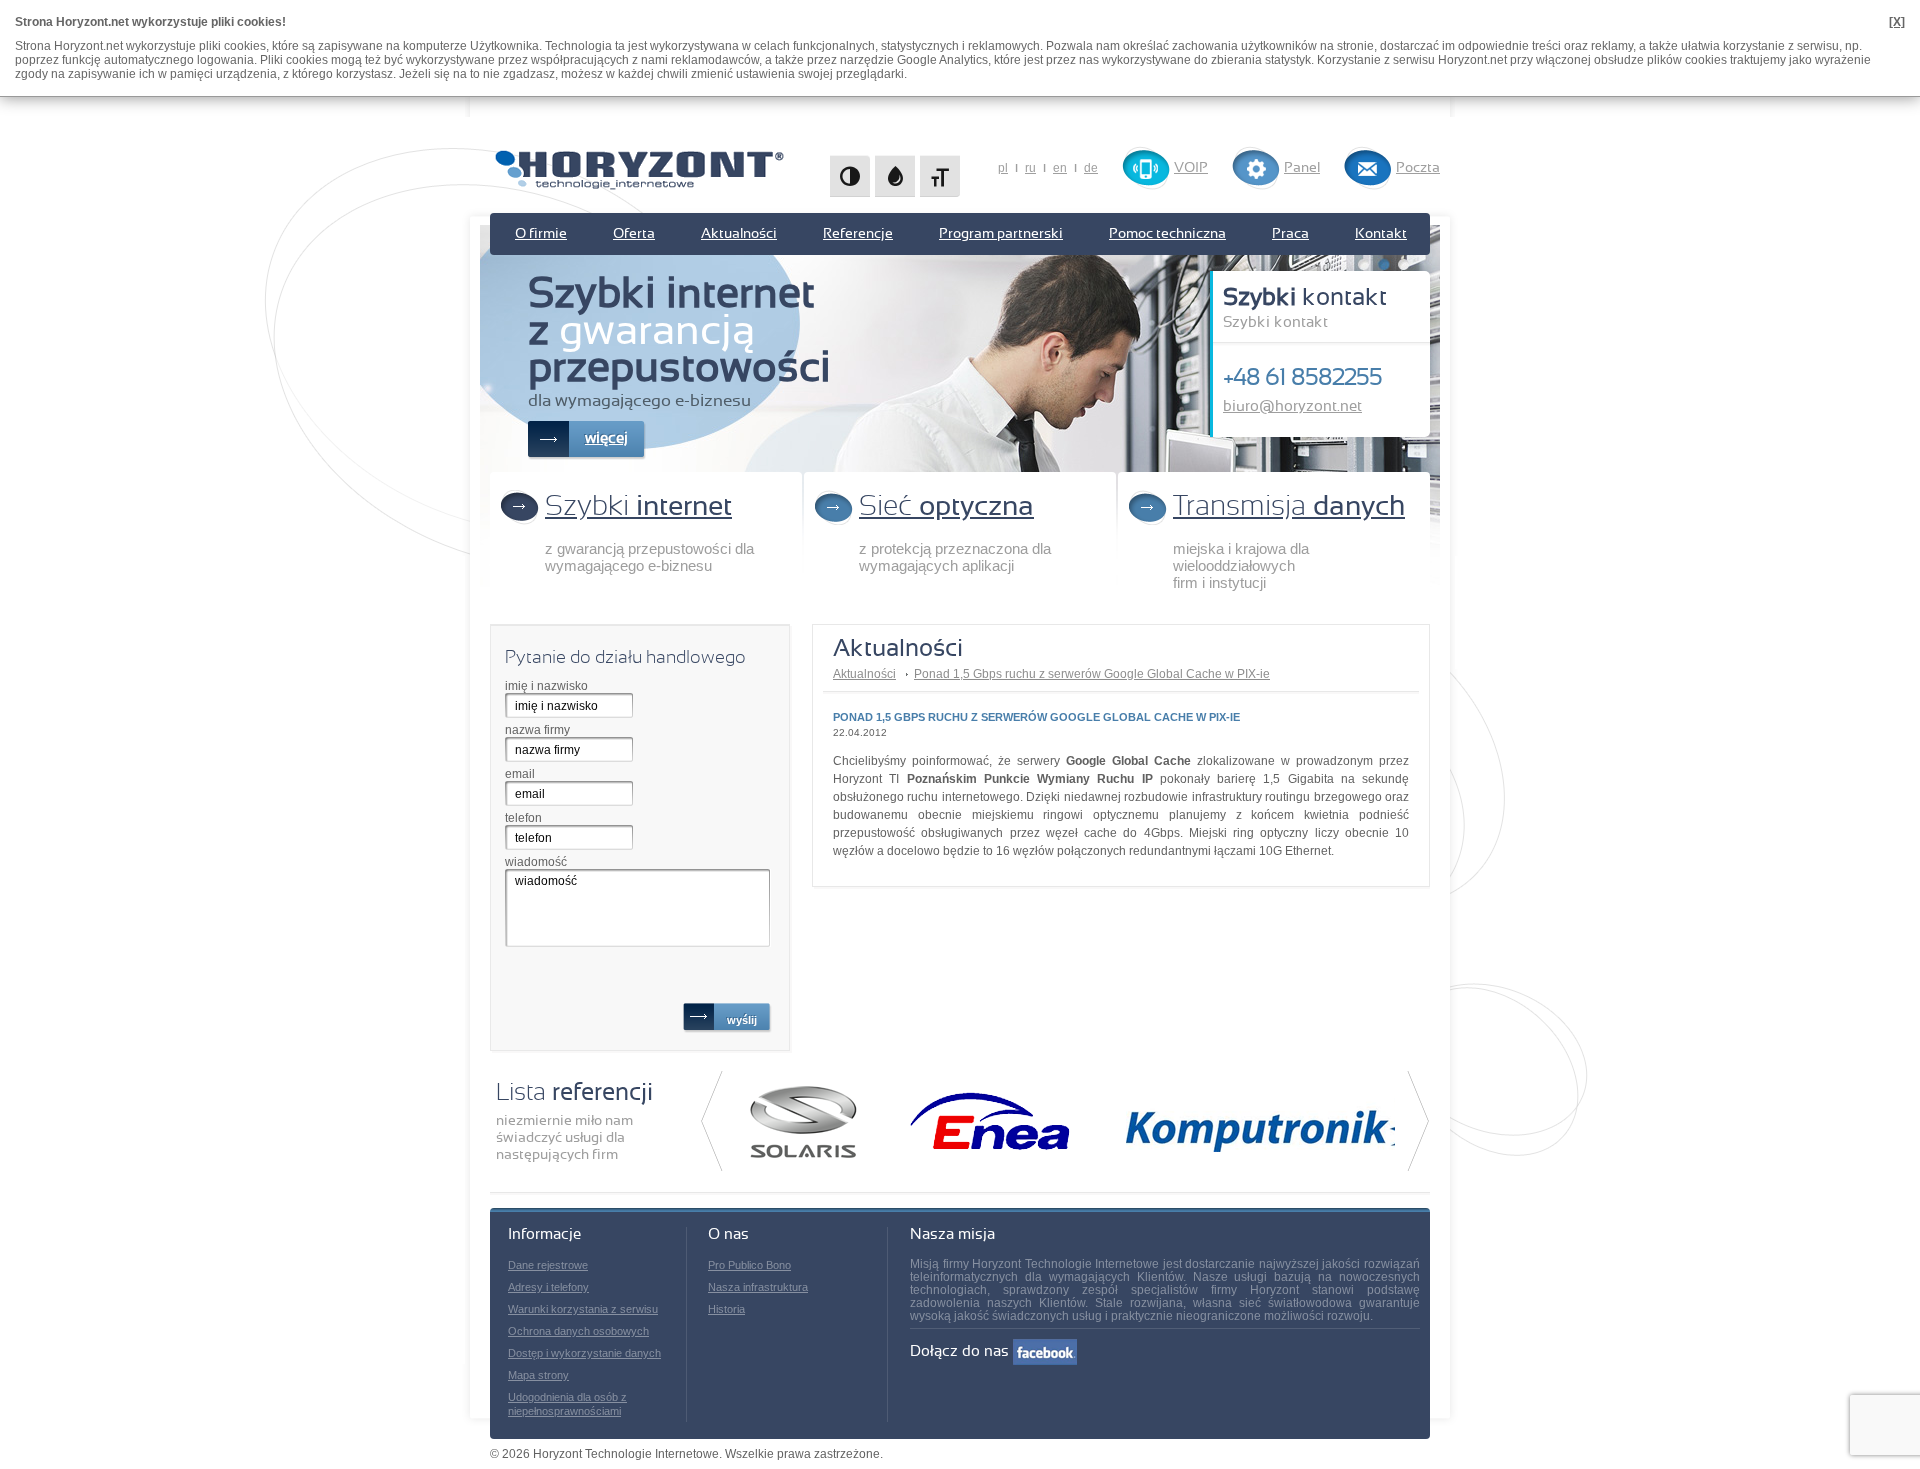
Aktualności (739, 234)
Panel (1302, 168)
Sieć (946, 507)
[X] (1897, 22)
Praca (1290, 234)
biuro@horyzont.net (1292, 406)
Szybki (638, 507)
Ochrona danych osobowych (578, 1331)
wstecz (711, 1121)
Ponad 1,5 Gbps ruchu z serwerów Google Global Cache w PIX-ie (1092, 674)
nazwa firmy (537, 730)
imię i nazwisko (546, 686)
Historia (726, 1309)
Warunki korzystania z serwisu (583, 1309)
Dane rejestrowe (548, 1265)
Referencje (858, 234)
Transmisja (1289, 507)
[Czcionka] (940, 176)
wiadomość (536, 862)
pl (1003, 168)
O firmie (541, 234)
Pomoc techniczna (1167, 234)
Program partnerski (1001, 234)
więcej (606, 438)
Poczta (1418, 168)
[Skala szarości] (895, 176)
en (1060, 168)
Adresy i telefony (548, 1287)
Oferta (634, 234)
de (1091, 168)
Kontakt (1381, 234)
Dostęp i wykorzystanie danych (584, 1353)
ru (1030, 168)
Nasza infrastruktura (758, 1287)
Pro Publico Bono (749, 1265)
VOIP (1191, 168)
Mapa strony (538, 1375)
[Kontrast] (850, 176)
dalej (1418, 1121)
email (520, 774)
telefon (523, 818)
